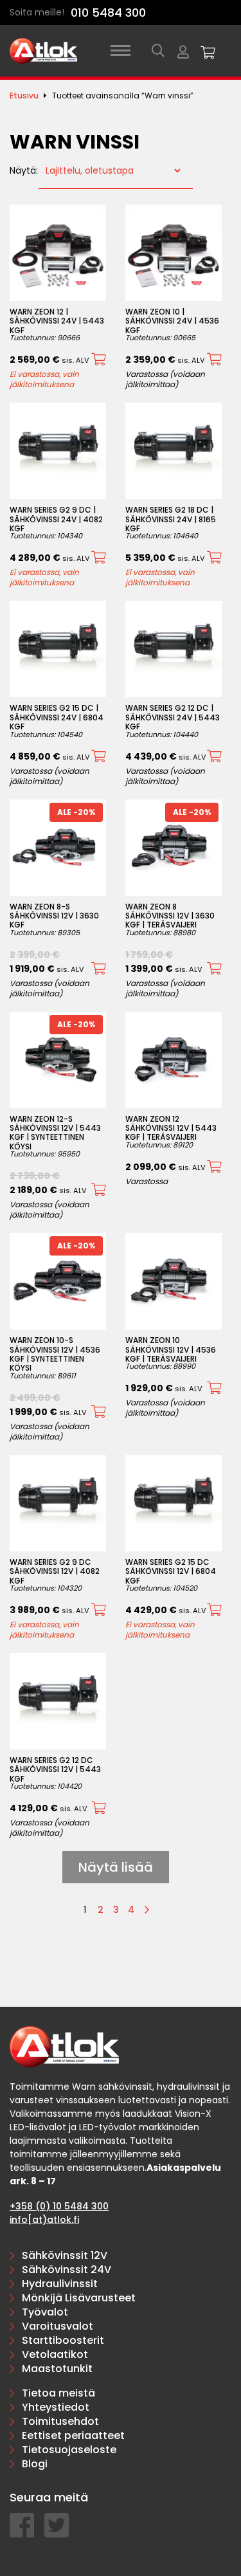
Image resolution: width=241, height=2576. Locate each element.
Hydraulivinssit (60, 2284)
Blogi (35, 2464)
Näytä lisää (116, 1867)
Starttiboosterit (63, 2340)
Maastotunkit (57, 2369)
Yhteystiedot (56, 2407)
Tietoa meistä (58, 2393)
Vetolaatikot (55, 2354)
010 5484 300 (108, 13)
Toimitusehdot (60, 2421)
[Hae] (158, 51)
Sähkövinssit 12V (65, 2255)
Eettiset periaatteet (73, 2435)
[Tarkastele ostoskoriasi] (208, 51)
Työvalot (45, 2312)
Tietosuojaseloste (69, 2450)
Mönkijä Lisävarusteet (79, 2298)
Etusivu (24, 96)
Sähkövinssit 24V (67, 2270)
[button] (99, 360)
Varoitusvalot (58, 2326)
